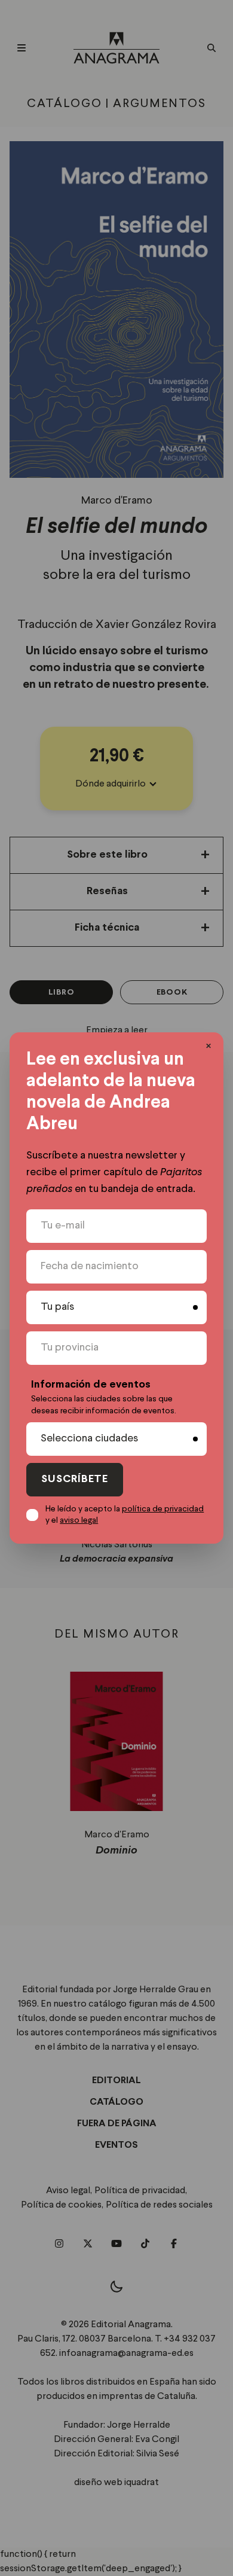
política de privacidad (163, 1509)
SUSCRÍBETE (75, 1479)
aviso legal (79, 1520)
